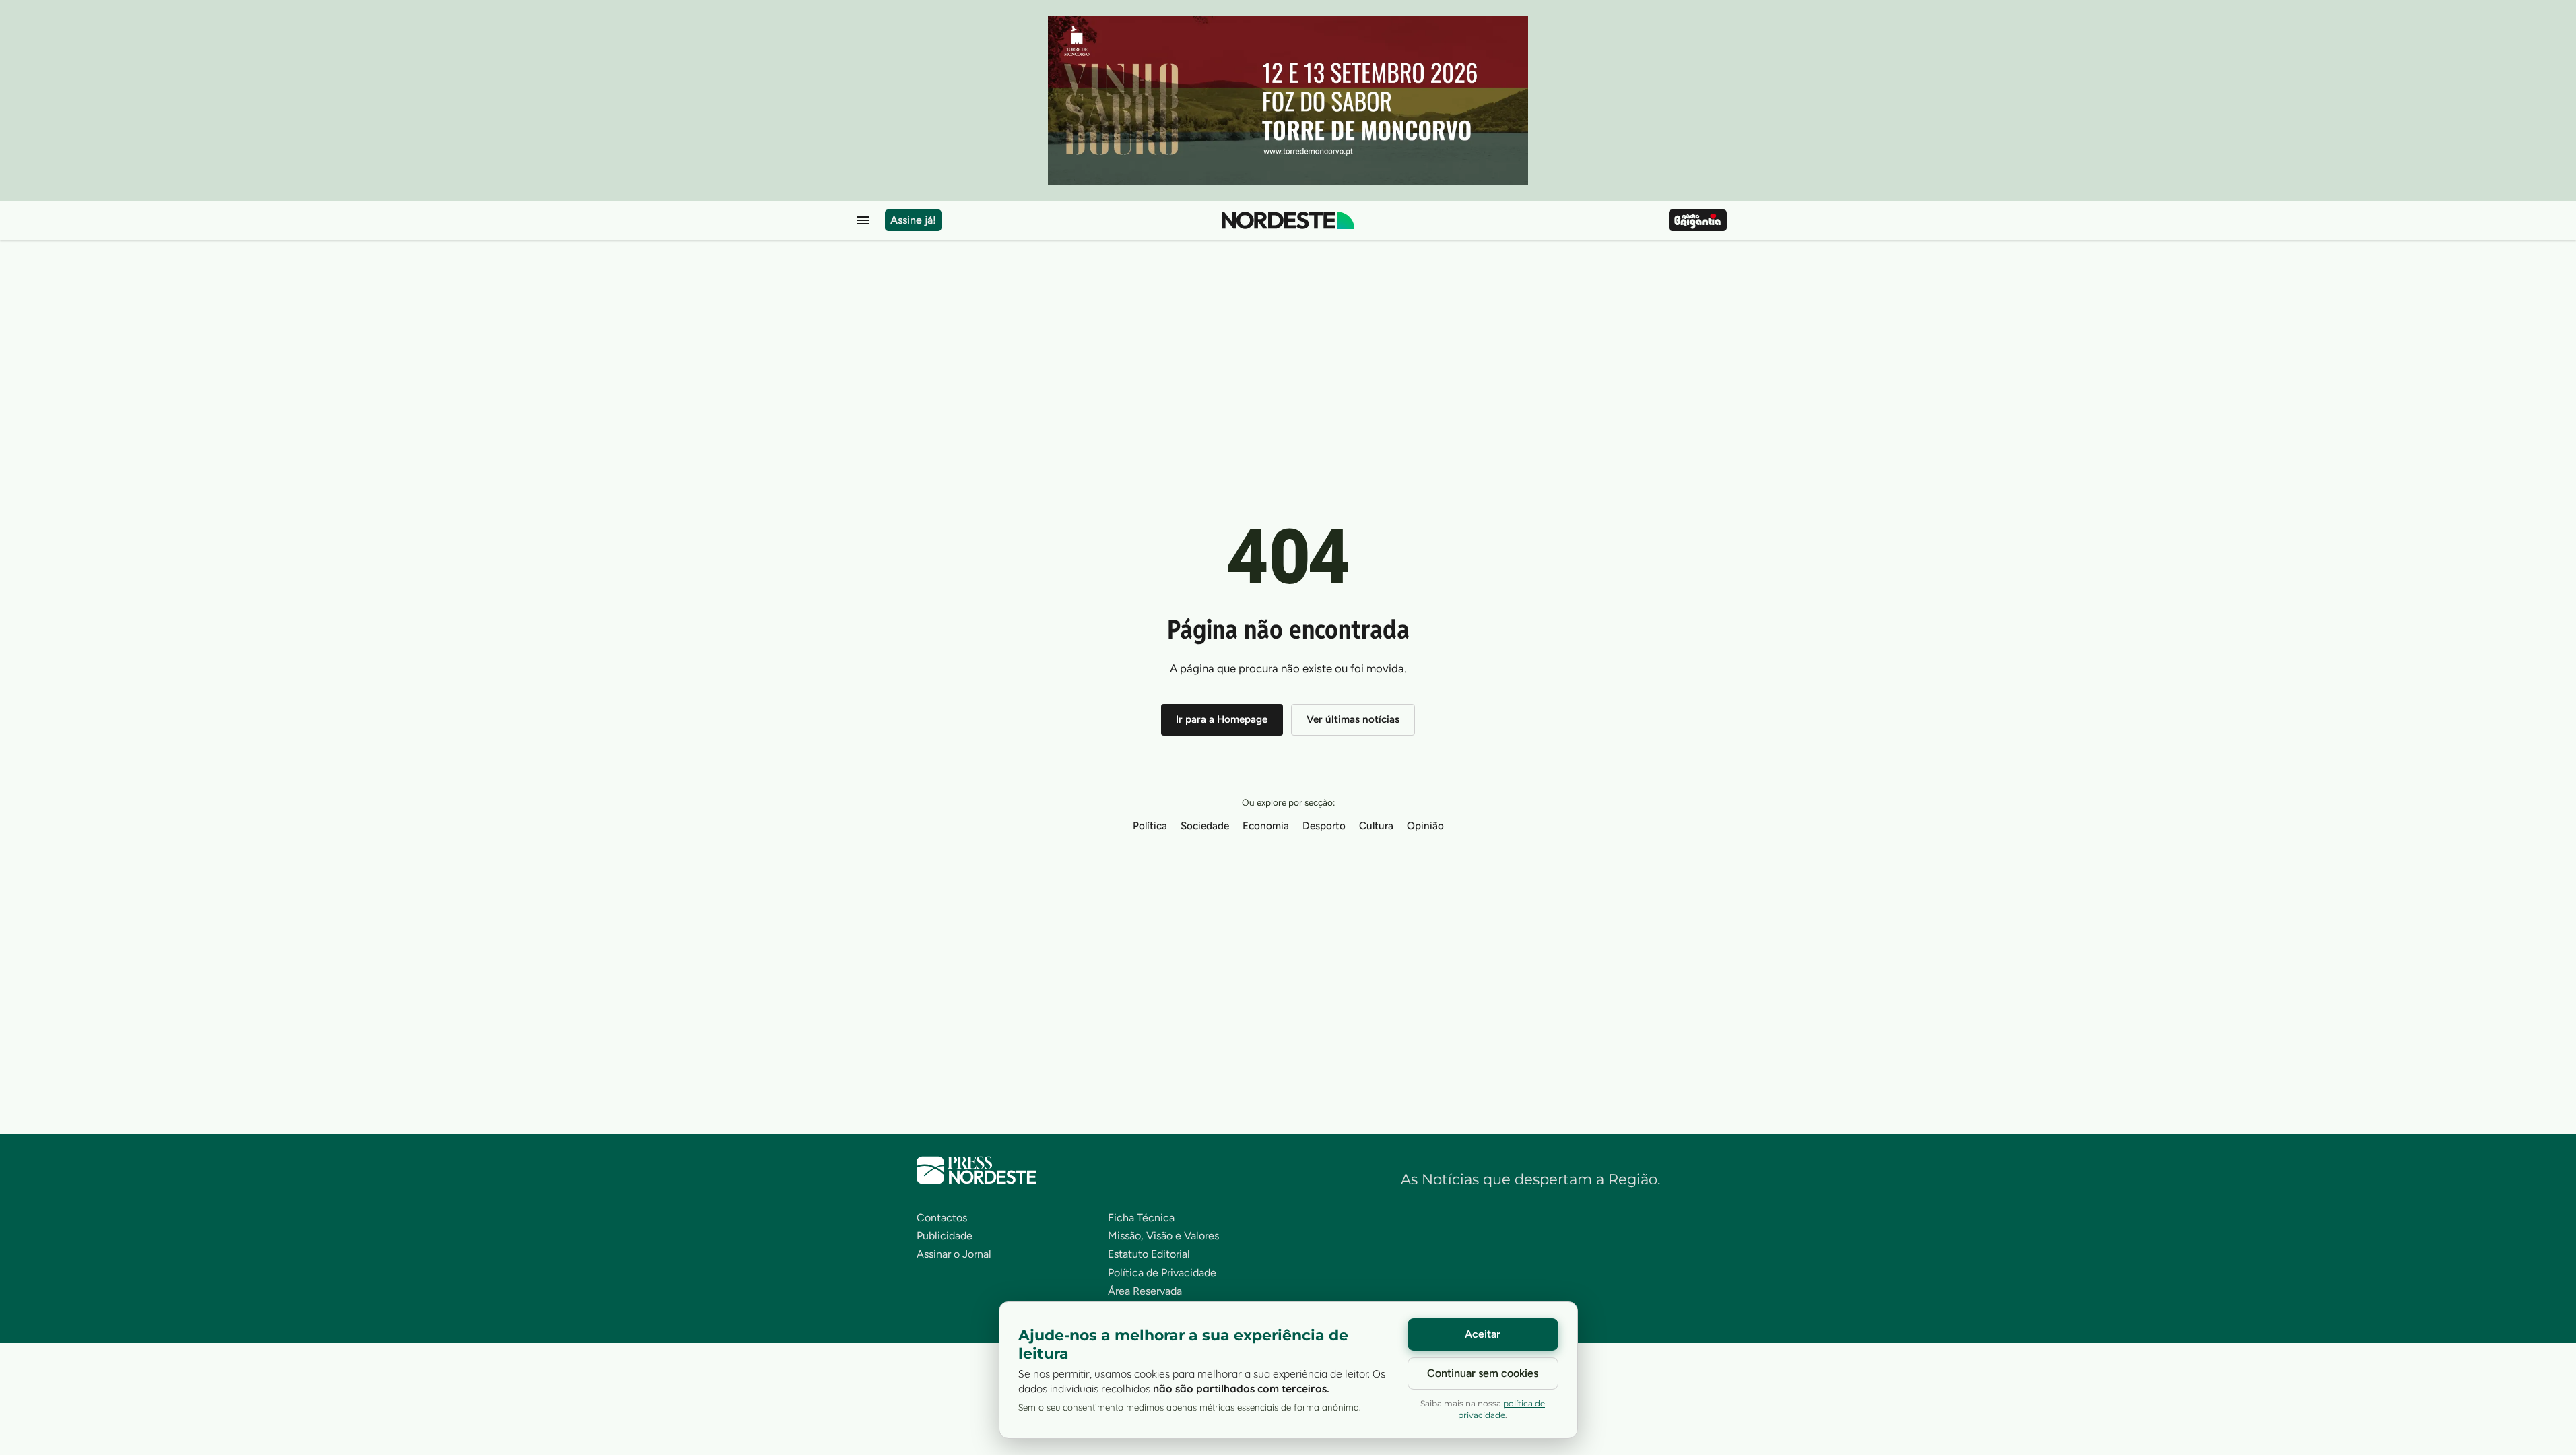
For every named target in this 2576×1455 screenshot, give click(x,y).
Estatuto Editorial (1149, 1254)
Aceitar (1483, 1334)
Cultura (1376, 826)
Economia (1266, 826)
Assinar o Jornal (954, 1254)
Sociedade (1205, 826)
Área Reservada (1145, 1291)
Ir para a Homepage (1222, 719)
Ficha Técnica (1141, 1218)
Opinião (1425, 826)
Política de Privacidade (1162, 1273)
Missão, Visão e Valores (1163, 1236)
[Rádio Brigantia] (1697, 220)
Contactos (942, 1218)
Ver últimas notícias (1353, 719)
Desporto (1324, 826)
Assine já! (913, 220)
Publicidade (945, 1236)
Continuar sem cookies (1483, 1373)
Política (1150, 826)
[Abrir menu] (863, 220)
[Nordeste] (1288, 220)
